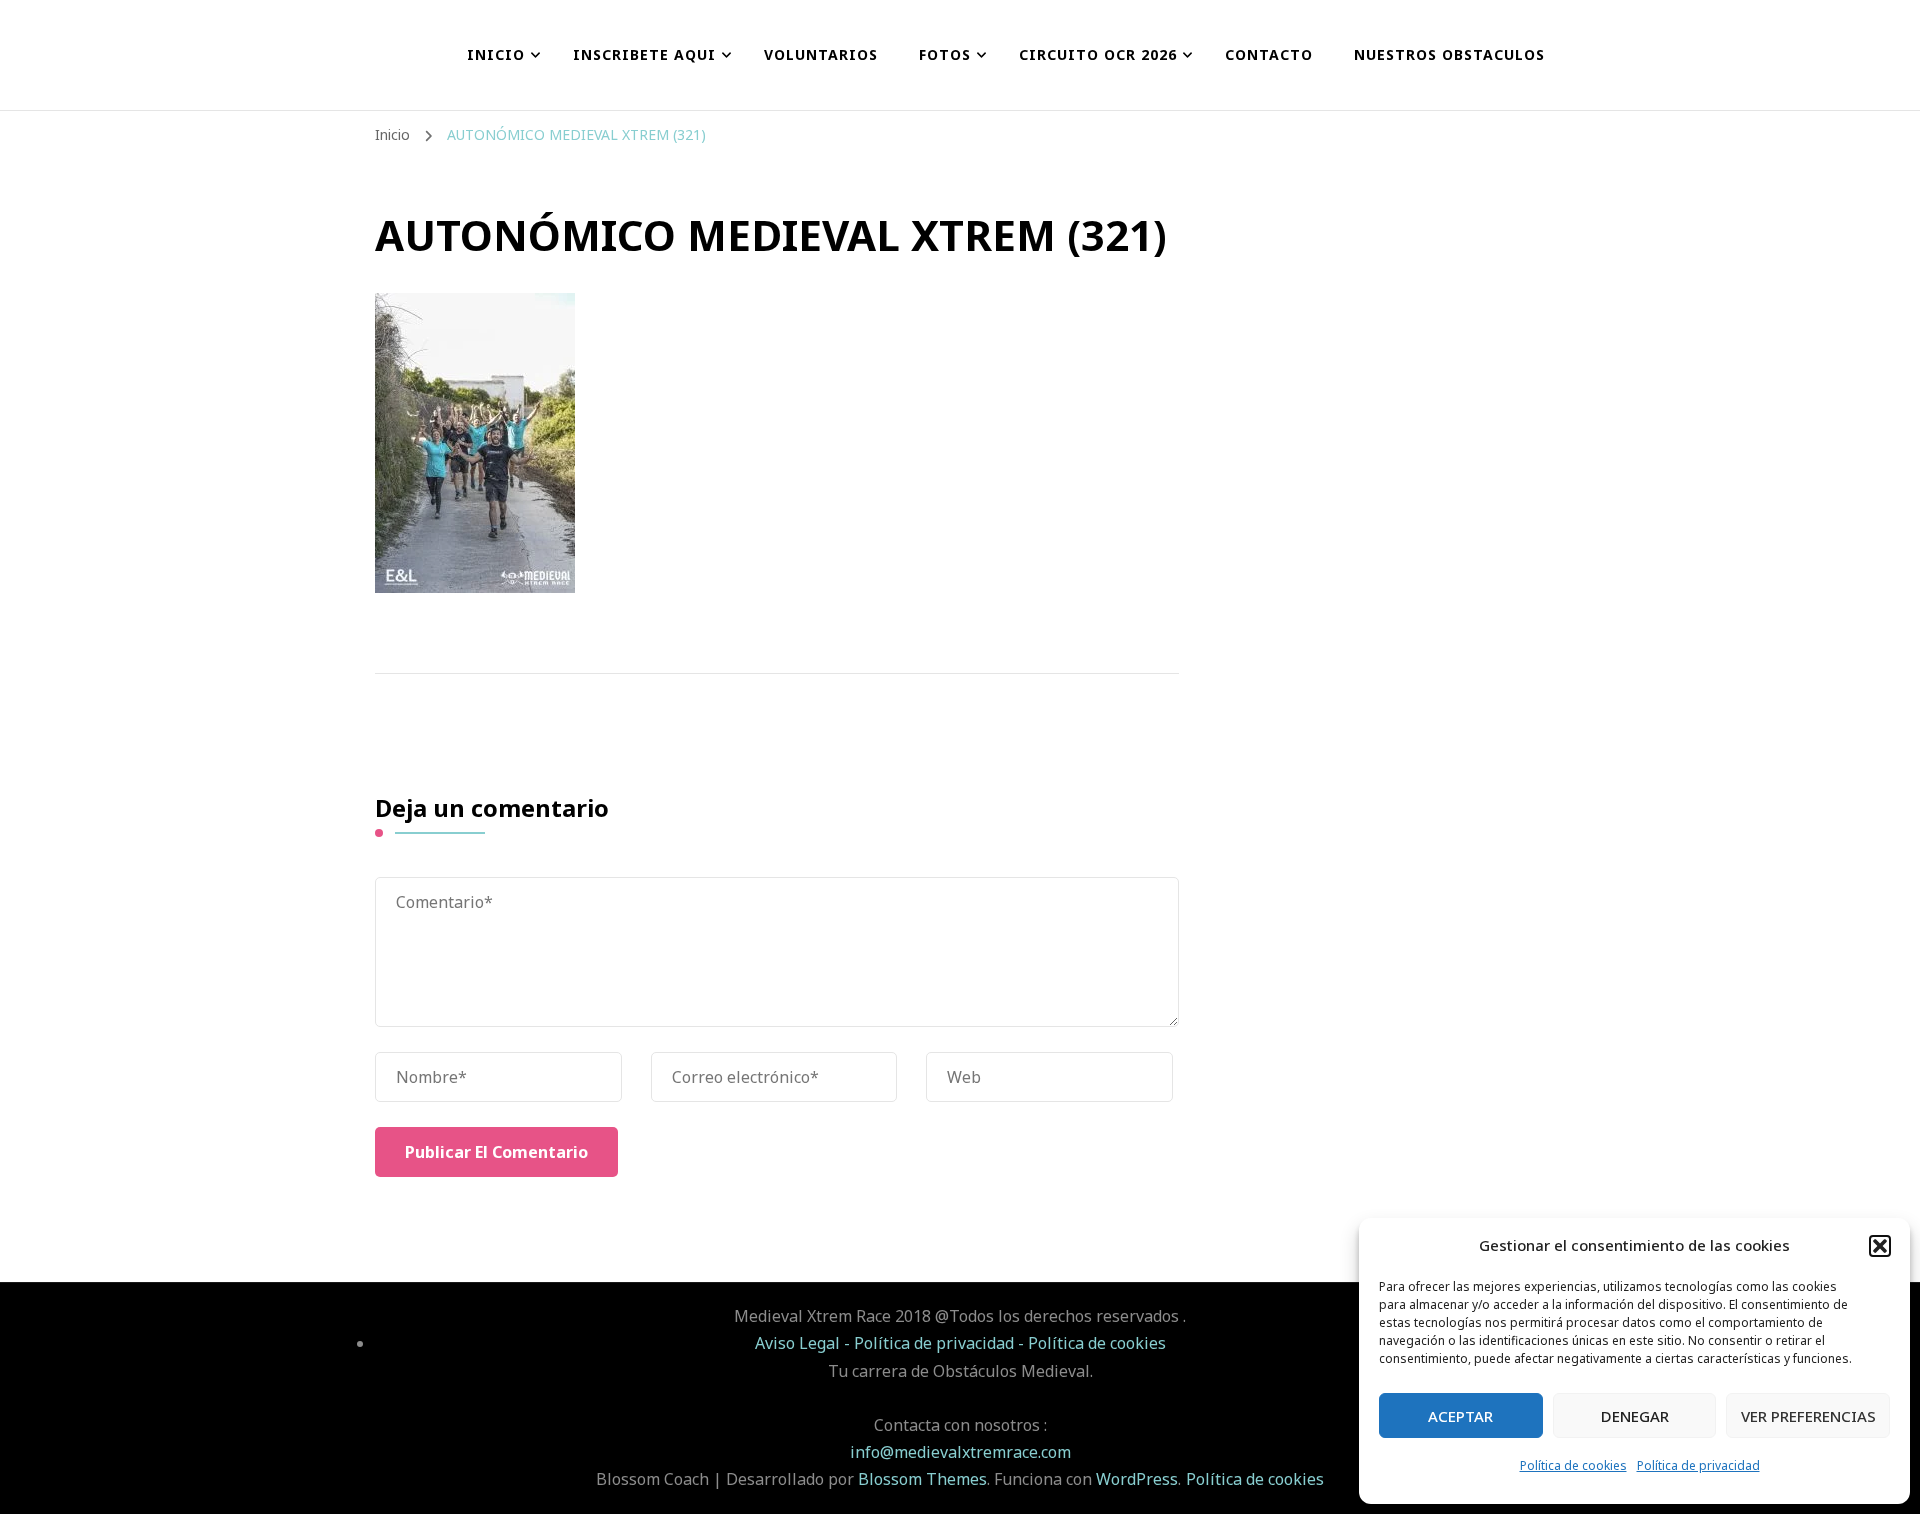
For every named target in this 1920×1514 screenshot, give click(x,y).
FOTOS (945, 54)
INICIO (496, 54)
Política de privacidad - (941, 1343)
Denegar (1635, 1416)
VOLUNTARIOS (821, 54)
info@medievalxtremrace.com (960, 1452)
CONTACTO (1269, 54)
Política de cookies (1573, 1465)
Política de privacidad (1698, 1465)
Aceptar (1460, 1416)
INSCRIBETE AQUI (644, 54)
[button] (1880, 1246)
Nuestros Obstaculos (1449, 54)
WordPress (1137, 1479)
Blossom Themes (922, 1479)
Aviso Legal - (804, 1343)
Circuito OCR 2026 (1098, 54)
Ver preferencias (1808, 1416)
